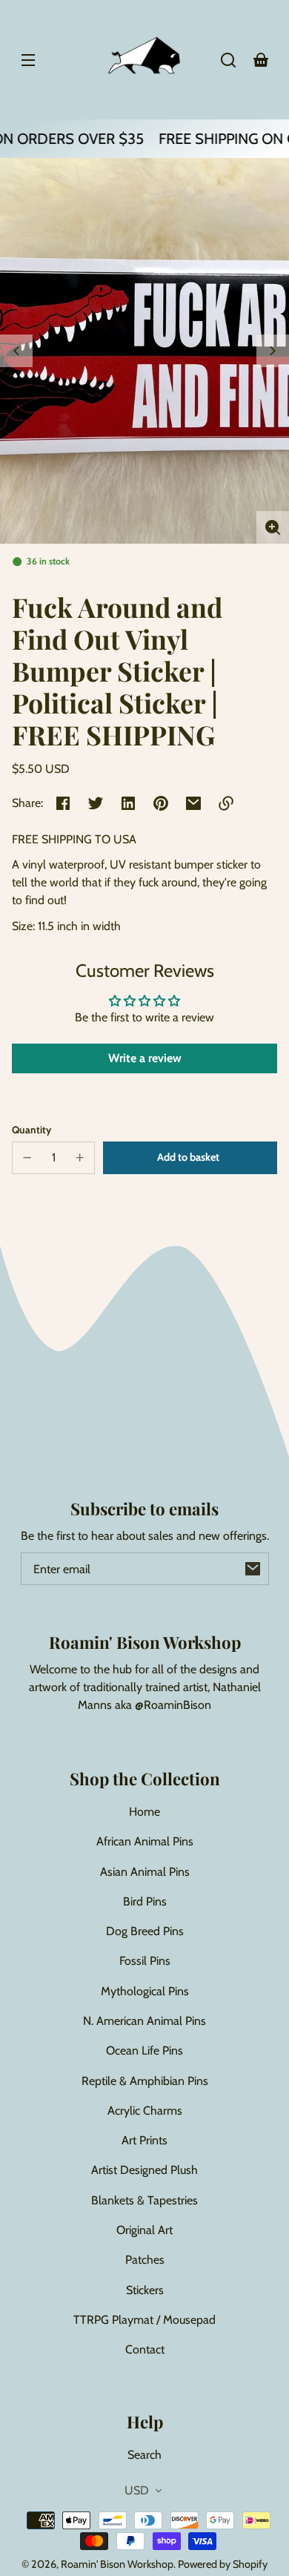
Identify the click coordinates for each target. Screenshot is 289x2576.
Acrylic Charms (145, 2111)
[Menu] (28, 60)
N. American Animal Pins (144, 2021)
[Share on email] (193, 803)
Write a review (145, 1058)
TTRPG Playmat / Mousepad (144, 2320)
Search (144, 2455)
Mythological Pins (145, 1991)
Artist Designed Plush (144, 2170)
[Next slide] (273, 351)
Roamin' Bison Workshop (117, 2564)
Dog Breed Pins (145, 1931)
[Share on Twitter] (96, 803)
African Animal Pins (145, 1841)
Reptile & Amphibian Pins (145, 2081)
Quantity (31, 1130)
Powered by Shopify (223, 2564)
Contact (145, 2349)
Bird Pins (145, 1901)
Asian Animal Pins (145, 1872)
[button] (228, 60)
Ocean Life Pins (144, 2050)
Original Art (144, 2230)
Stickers (145, 2290)
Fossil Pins (145, 1961)
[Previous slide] (16, 351)
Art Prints (144, 2140)
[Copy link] (226, 803)
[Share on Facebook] (63, 803)
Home (144, 1812)
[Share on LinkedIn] (128, 803)
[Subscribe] (253, 1569)
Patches (145, 2260)
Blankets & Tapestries (144, 2200)
